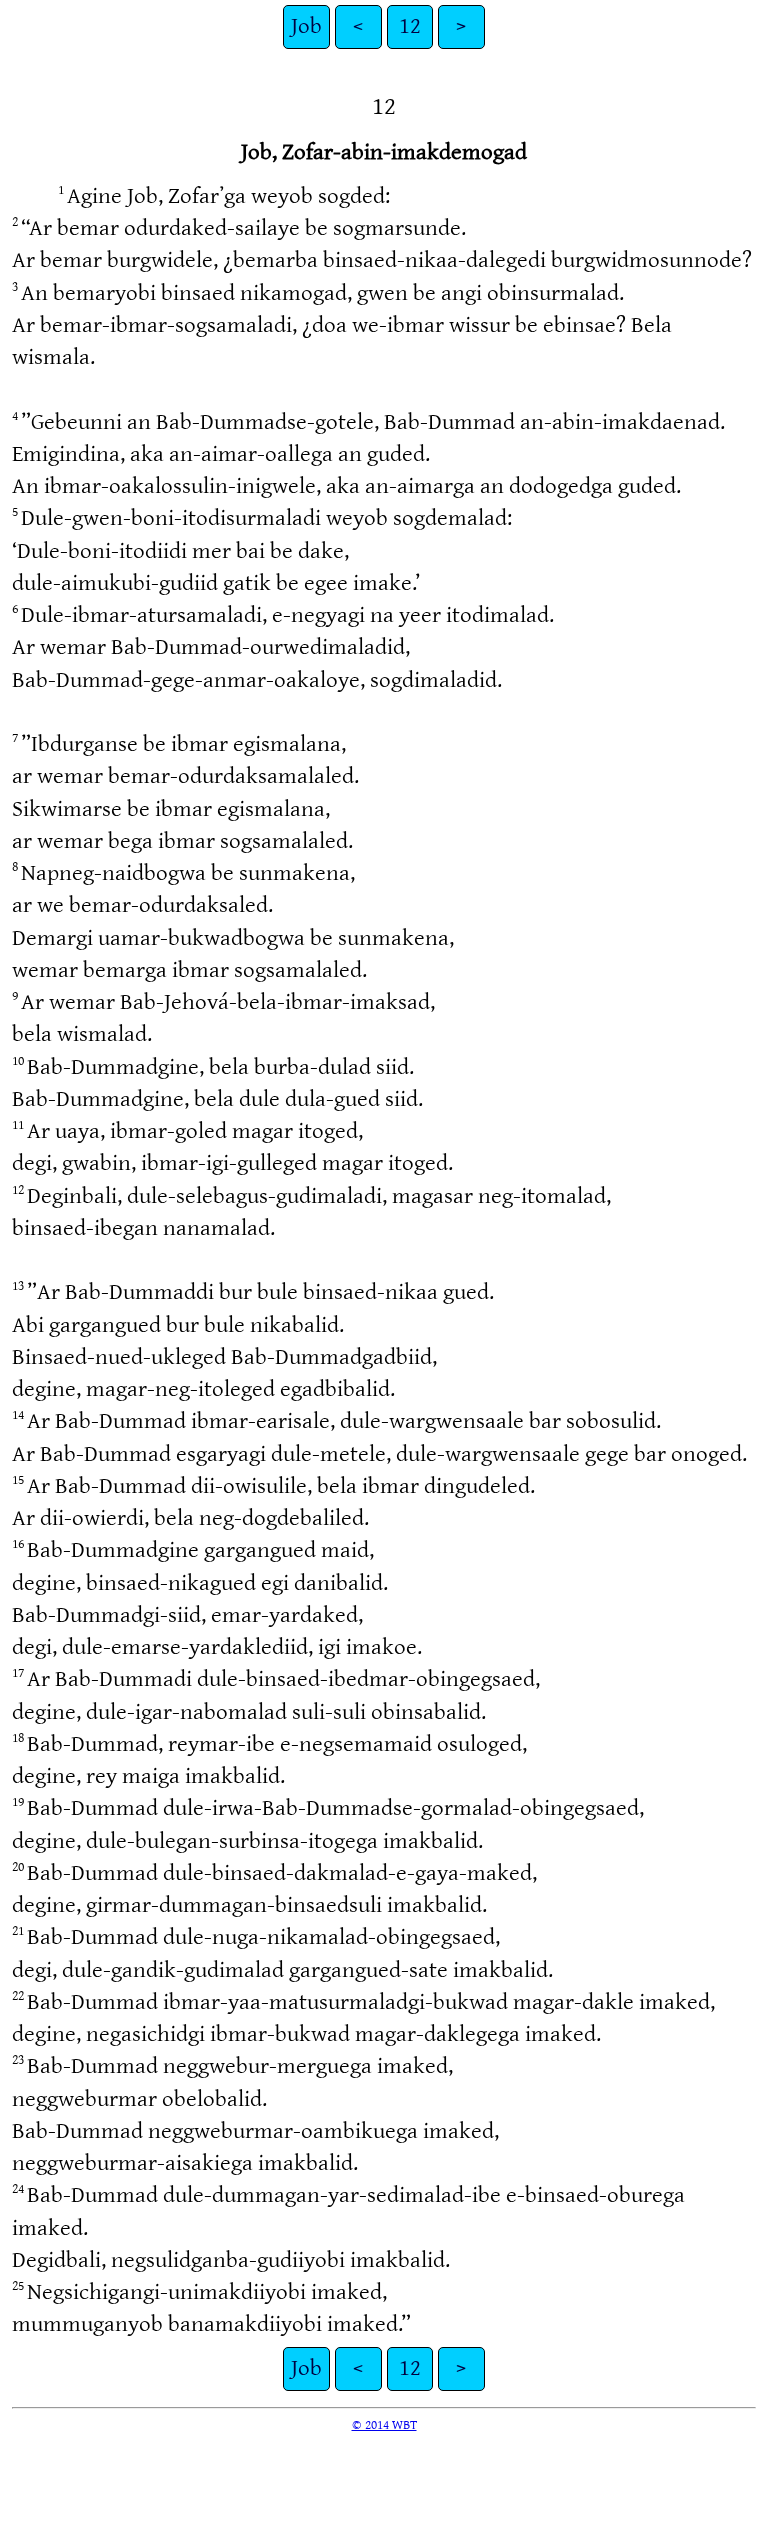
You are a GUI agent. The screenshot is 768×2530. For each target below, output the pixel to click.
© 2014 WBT (384, 2425)
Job (306, 26)
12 (410, 26)
